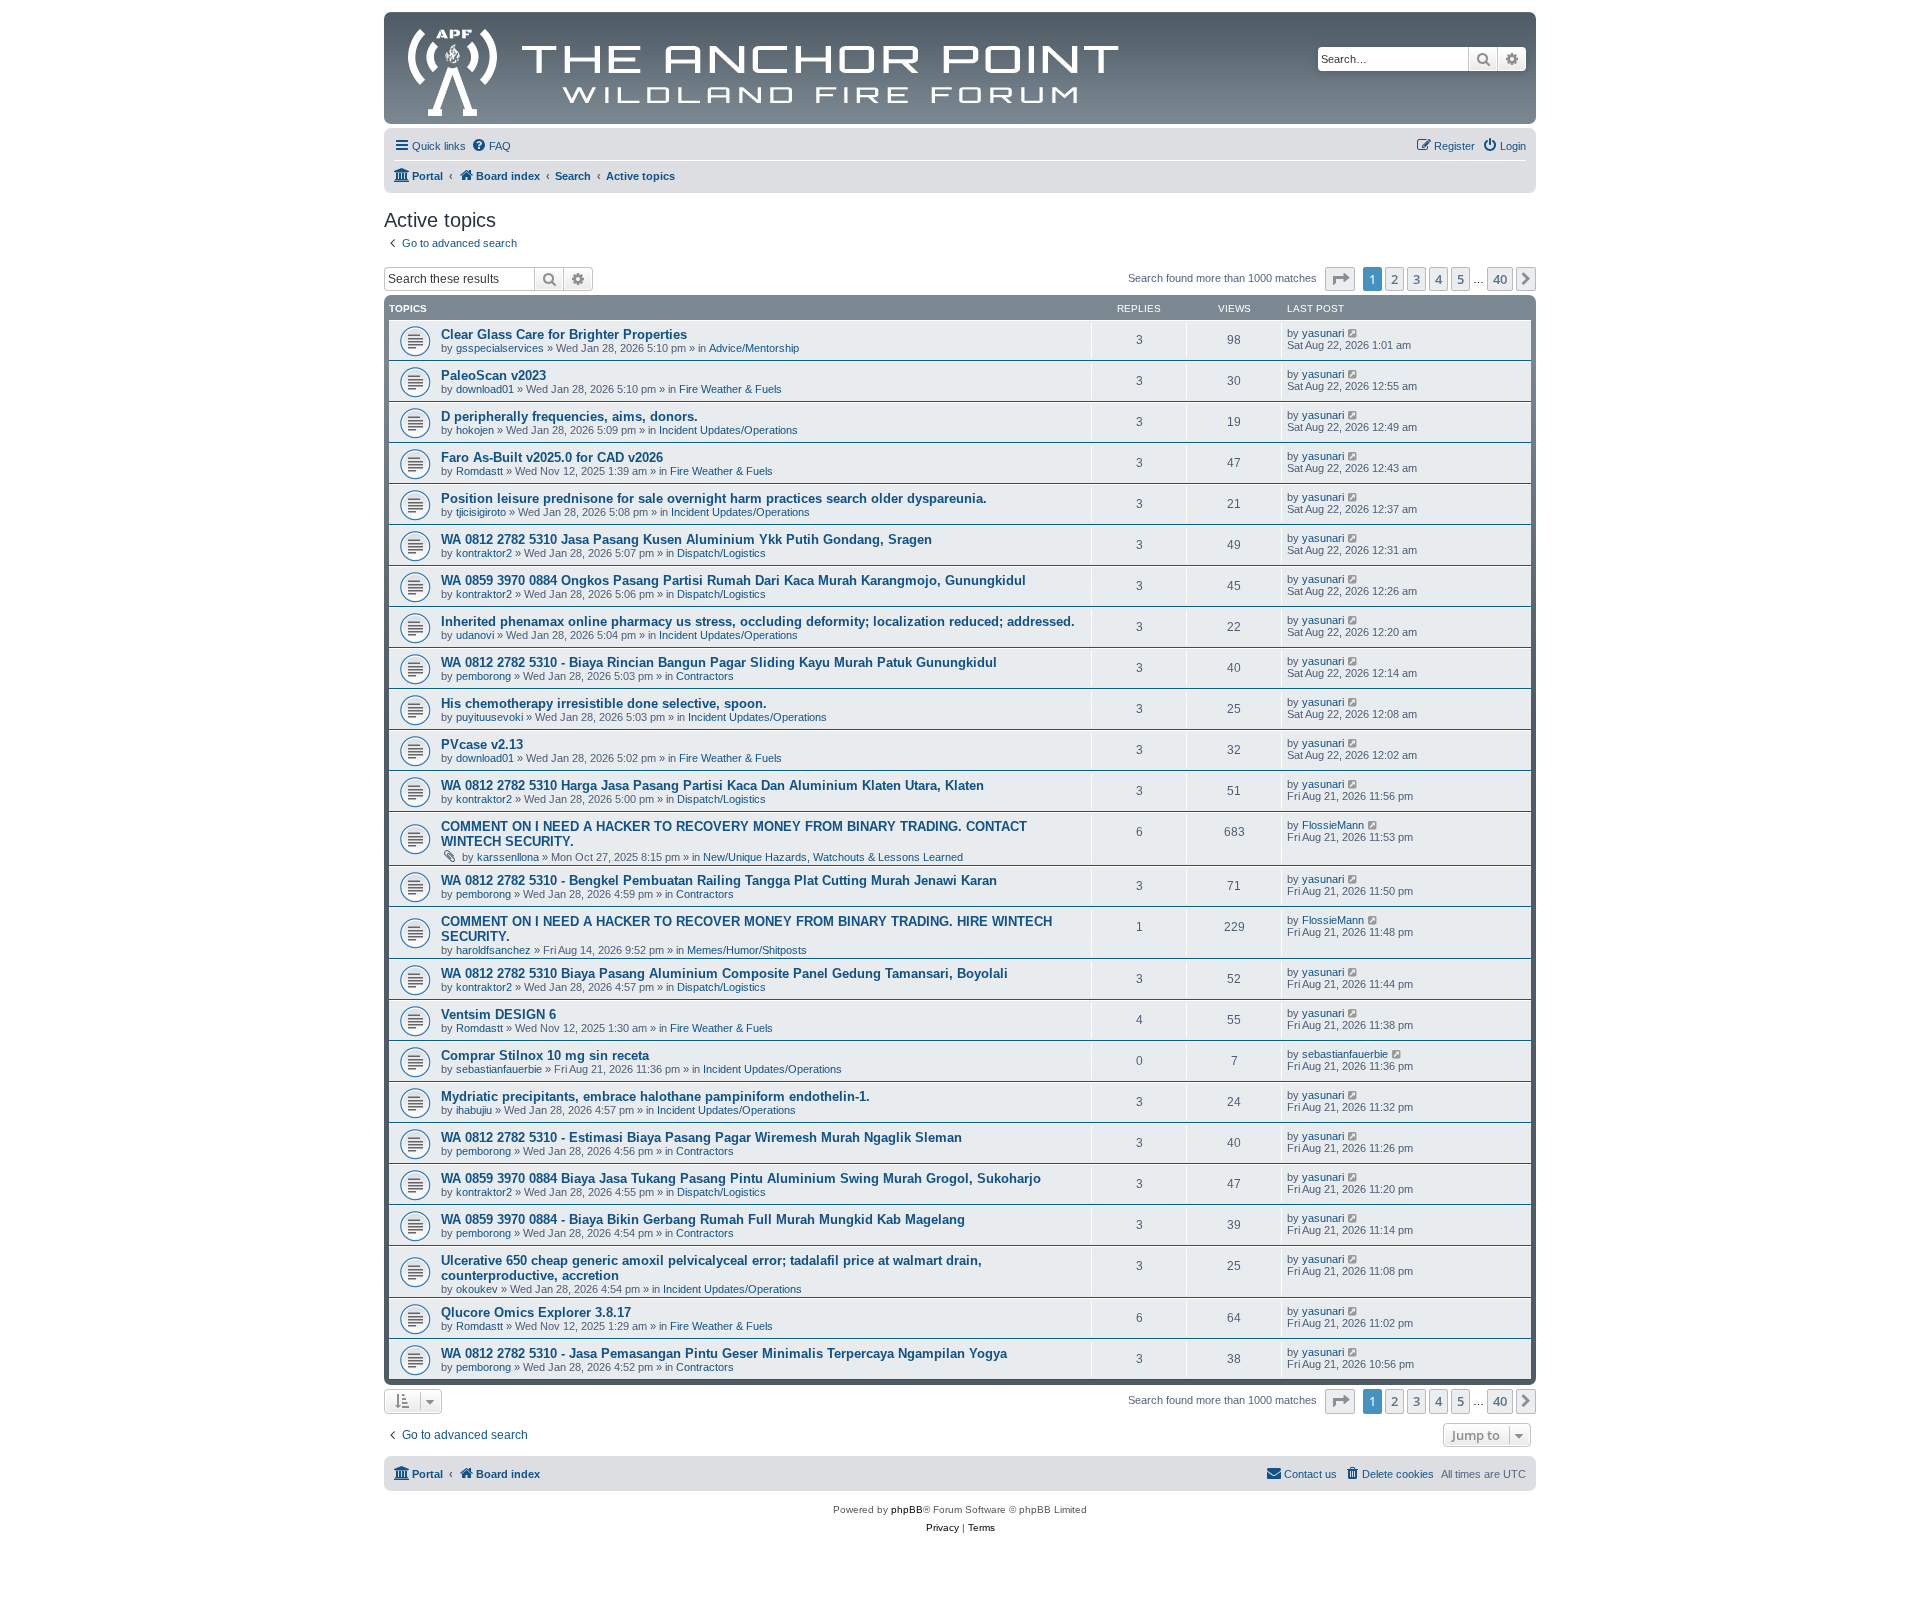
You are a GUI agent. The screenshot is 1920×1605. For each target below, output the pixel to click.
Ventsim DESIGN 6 (498, 1014)
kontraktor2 (484, 553)
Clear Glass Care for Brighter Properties (564, 334)
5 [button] (1460, 279)
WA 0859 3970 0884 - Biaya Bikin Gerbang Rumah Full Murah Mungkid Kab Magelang (703, 1219)
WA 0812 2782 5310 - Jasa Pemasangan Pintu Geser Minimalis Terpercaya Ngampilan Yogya (724, 1353)
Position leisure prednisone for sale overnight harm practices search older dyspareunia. (714, 498)
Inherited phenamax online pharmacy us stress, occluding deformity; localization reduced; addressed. (758, 621)
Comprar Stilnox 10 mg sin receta (545, 1055)
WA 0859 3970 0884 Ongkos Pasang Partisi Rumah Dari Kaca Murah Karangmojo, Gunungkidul (733, 580)
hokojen (475, 430)
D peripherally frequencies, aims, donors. (569, 416)
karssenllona (508, 857)
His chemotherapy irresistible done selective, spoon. (604, 703)
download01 (485, 389)
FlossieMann (1333, 825)
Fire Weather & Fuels (730, 389)
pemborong (483, 676)
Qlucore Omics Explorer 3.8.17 (536, 1312)
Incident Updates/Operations (728, 430)
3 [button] (1416, 279)
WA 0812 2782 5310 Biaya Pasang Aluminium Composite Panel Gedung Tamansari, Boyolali (724, 973)
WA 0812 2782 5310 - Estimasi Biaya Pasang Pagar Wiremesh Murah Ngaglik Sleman (701, 1137)
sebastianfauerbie (499, 1069)
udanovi (475, 635)
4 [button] (1438, 279)
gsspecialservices (500, 348)
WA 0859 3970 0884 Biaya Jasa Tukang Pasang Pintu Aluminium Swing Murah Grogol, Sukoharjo (741, 1178)
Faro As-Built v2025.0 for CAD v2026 (552, 457)
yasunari (1323, 333)
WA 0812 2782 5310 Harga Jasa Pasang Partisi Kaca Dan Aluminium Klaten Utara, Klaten (712, 785)
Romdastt (479, 471)
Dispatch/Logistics (721, 553)
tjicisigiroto (481, 512)
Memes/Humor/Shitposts (747, 950)
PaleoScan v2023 (493, 375)
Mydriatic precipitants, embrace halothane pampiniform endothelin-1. (655, 1096)
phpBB (907, 1509)
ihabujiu (474, 1110)
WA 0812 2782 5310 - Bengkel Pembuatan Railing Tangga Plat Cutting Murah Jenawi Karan (719, 880)
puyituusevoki (489, 717)
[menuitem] (491, 146)
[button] (1340, 279)
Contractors (705, 676)
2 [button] (1394, 279)
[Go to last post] (1353, 333)
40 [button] (1500, 279)
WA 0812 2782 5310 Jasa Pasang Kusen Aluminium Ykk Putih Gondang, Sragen (686, 539)
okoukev (477, 1289)
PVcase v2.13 (482, 744)
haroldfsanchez (493, 950)
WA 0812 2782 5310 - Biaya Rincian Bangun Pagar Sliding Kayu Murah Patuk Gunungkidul (719, 662)
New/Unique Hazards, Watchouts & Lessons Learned (833, 857)
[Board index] (764, 68)
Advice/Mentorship (754, 348)
